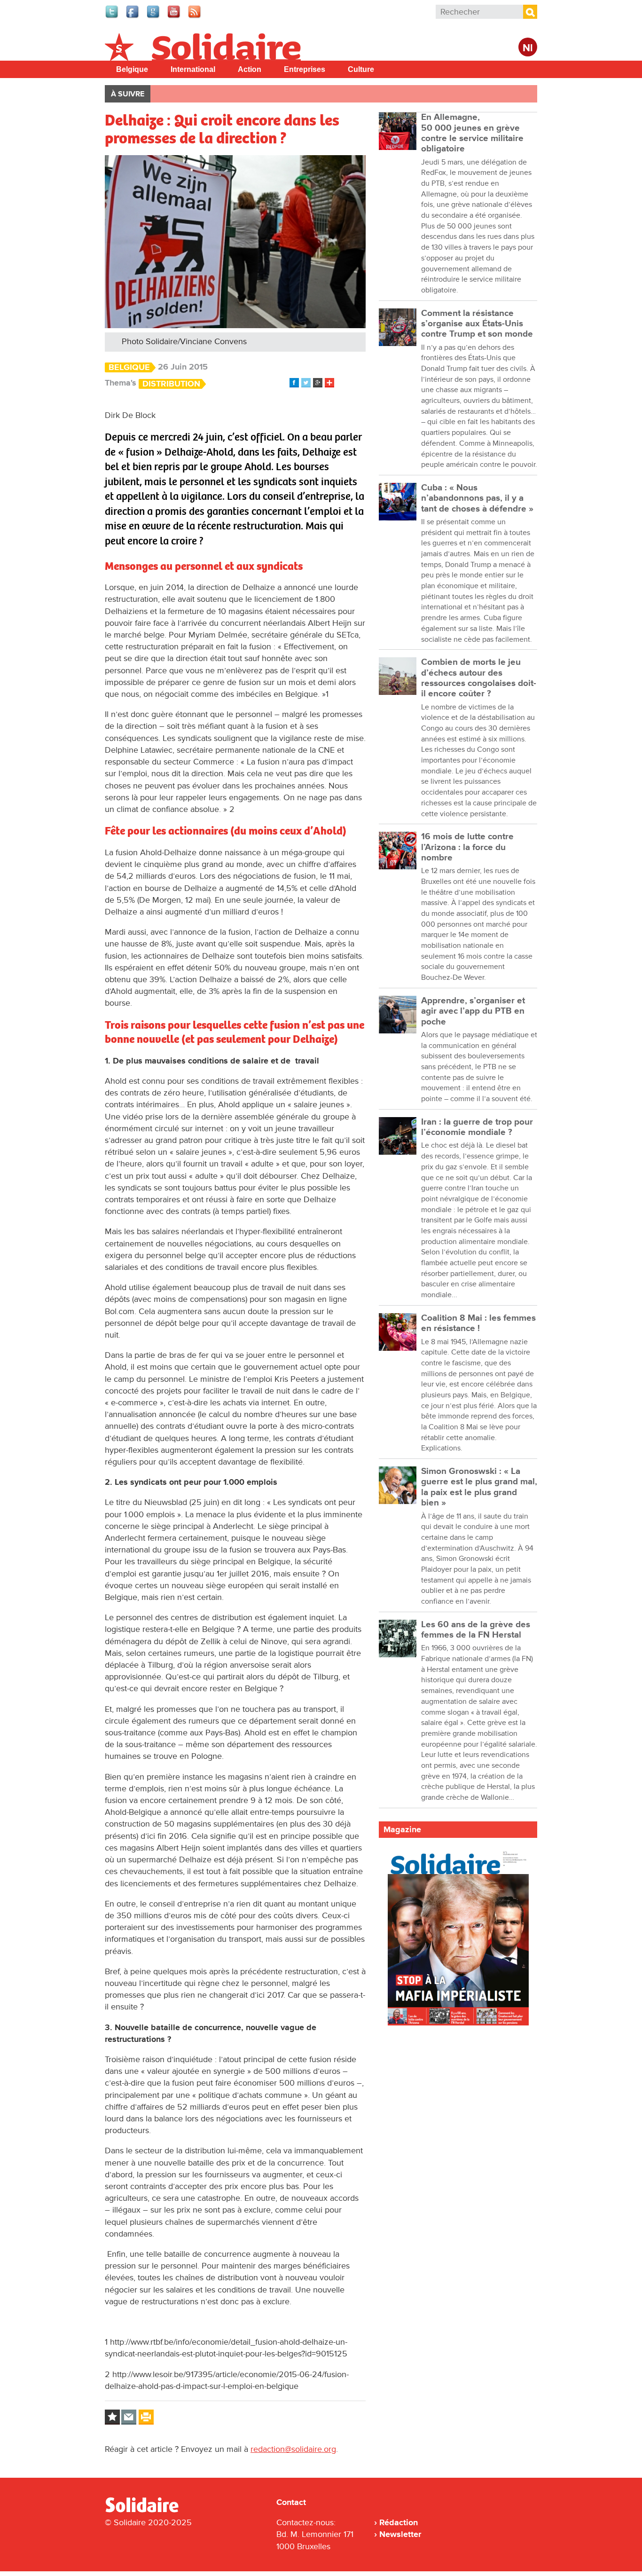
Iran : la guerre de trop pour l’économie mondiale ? (477, 1127)
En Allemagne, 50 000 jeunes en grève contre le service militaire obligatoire (472, 133)
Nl (528, 48)
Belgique (132, 69)
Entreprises (305, 69)
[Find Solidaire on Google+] (154, 17)
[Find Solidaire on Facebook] (133, 17)
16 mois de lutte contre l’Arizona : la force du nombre (467, 847)
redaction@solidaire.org (293, 2449)
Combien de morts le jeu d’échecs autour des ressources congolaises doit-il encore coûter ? (479, 678)
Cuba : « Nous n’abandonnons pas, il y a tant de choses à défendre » (477, 498)
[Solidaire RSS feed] (195, 17)
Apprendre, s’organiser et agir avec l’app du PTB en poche (473, 1011)
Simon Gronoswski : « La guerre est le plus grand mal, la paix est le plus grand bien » (479, 1487)
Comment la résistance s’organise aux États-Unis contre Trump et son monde (477, 324)
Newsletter (400, 2534)
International (193, 69)
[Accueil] (146, 2511)
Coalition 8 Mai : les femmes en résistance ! (478, 1323)
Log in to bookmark (112, 2417)
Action (250, 69)
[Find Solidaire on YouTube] (174, 17)
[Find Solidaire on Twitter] (112, 17)
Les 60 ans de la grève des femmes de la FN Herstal (476, 1630)
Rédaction (399, 2522)
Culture (361, 69)
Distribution (171, 384)
